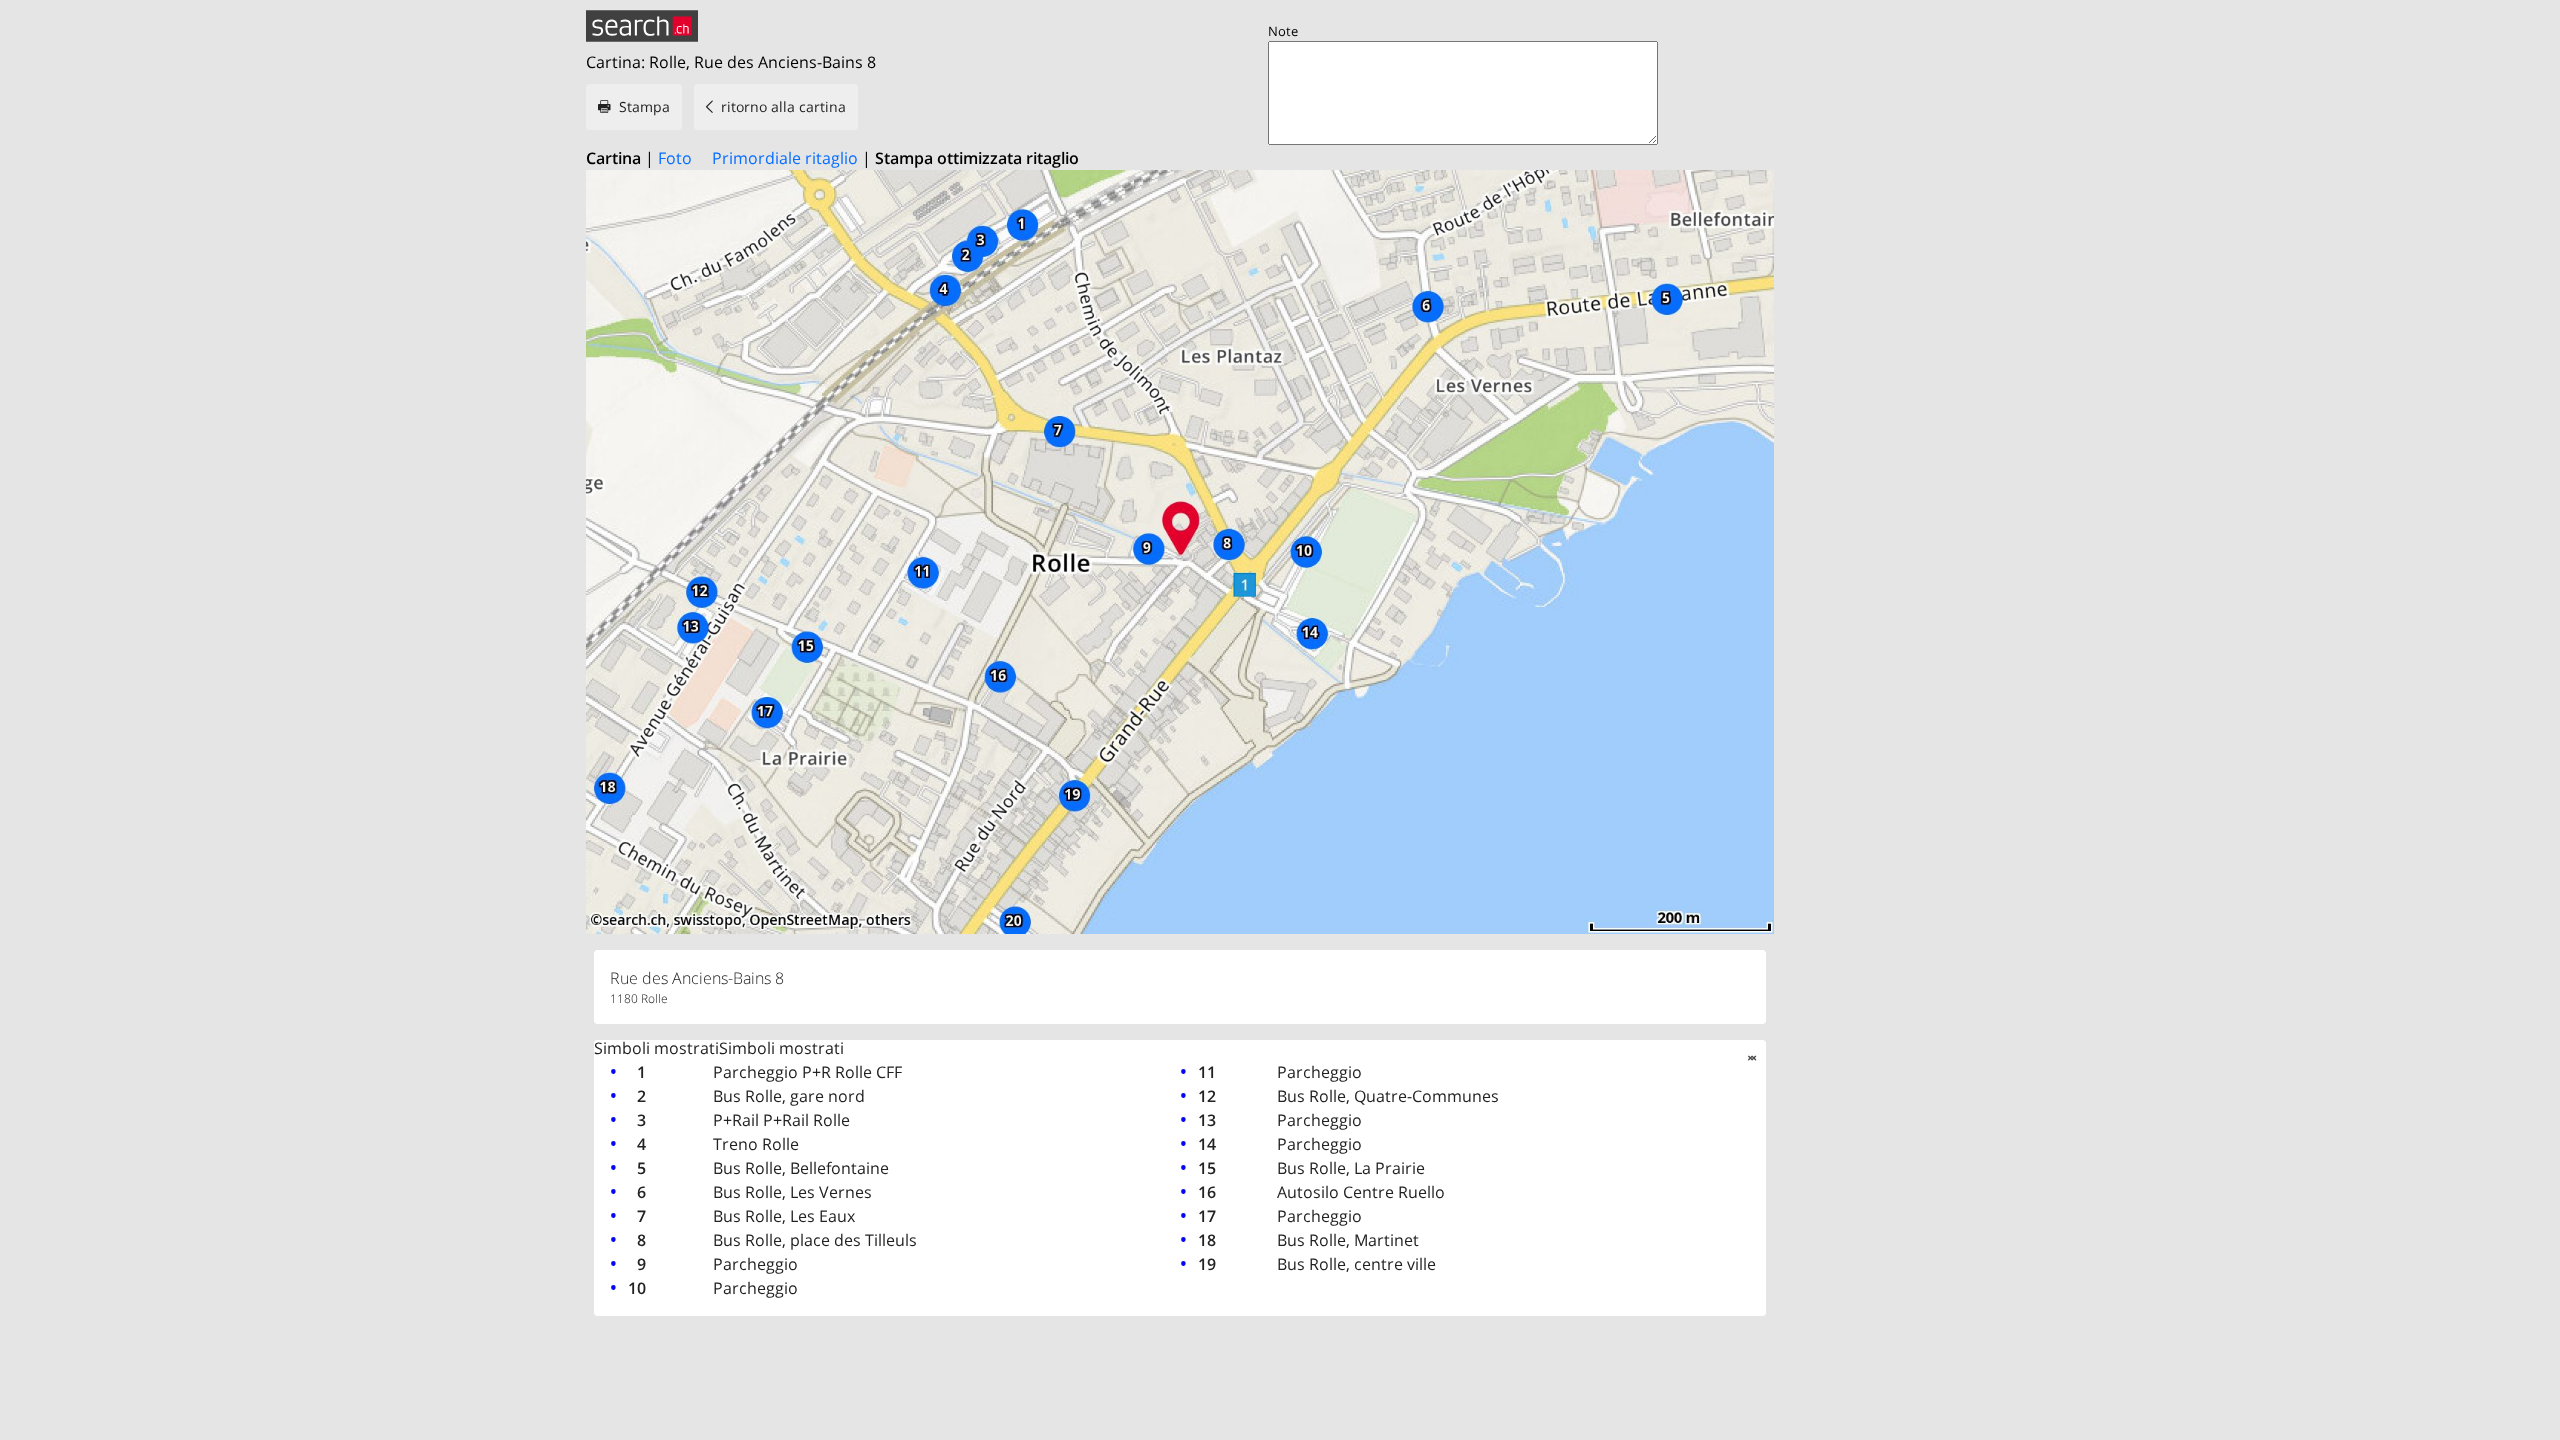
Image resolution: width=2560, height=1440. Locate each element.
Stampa (644, 106)
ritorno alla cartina (783, 106)
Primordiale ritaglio (785, 158)
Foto (675, 158)
